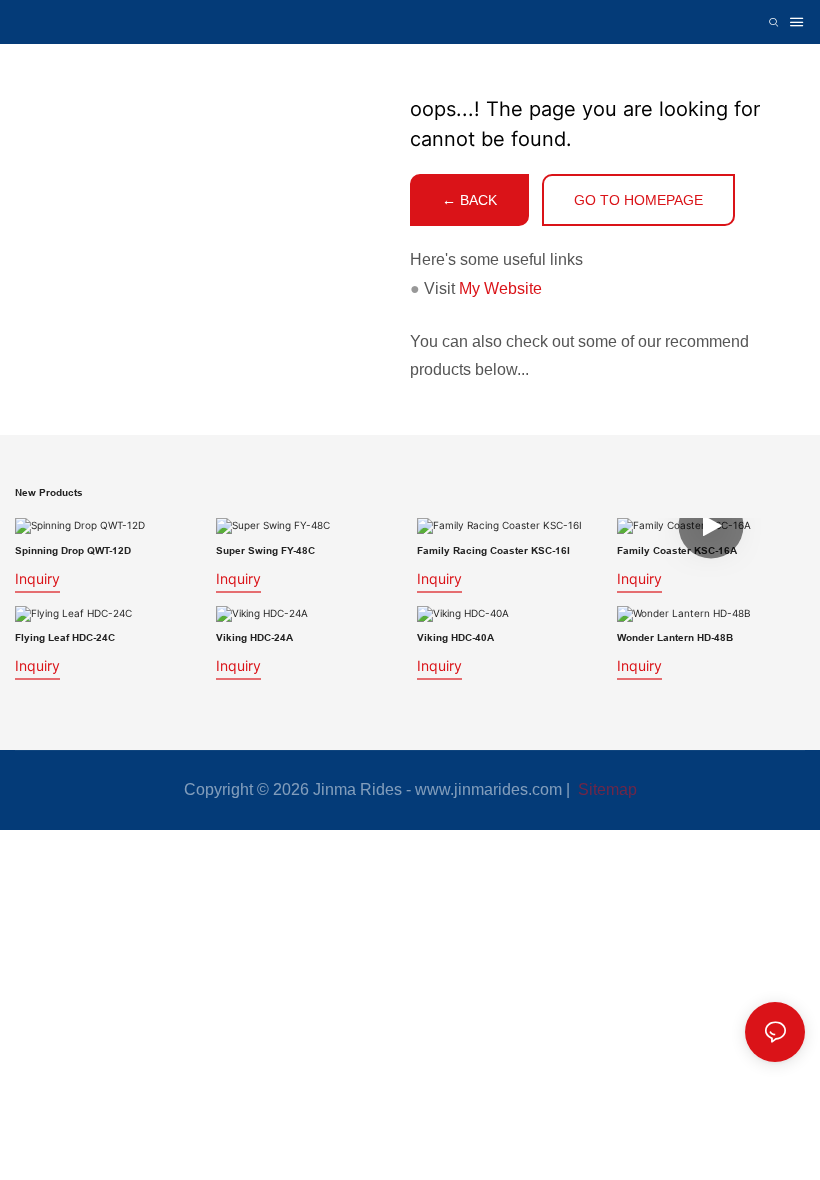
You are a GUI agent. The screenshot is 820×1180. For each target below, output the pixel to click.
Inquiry (37, 578)
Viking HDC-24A (254, 637)
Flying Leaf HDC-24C (65, 637)
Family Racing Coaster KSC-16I (493, 550)
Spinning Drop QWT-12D (73, 550)
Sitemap (605, 789)
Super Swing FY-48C (265, 550)
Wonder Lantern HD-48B (675, 637)
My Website (500, 288)
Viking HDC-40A (455, 637)
